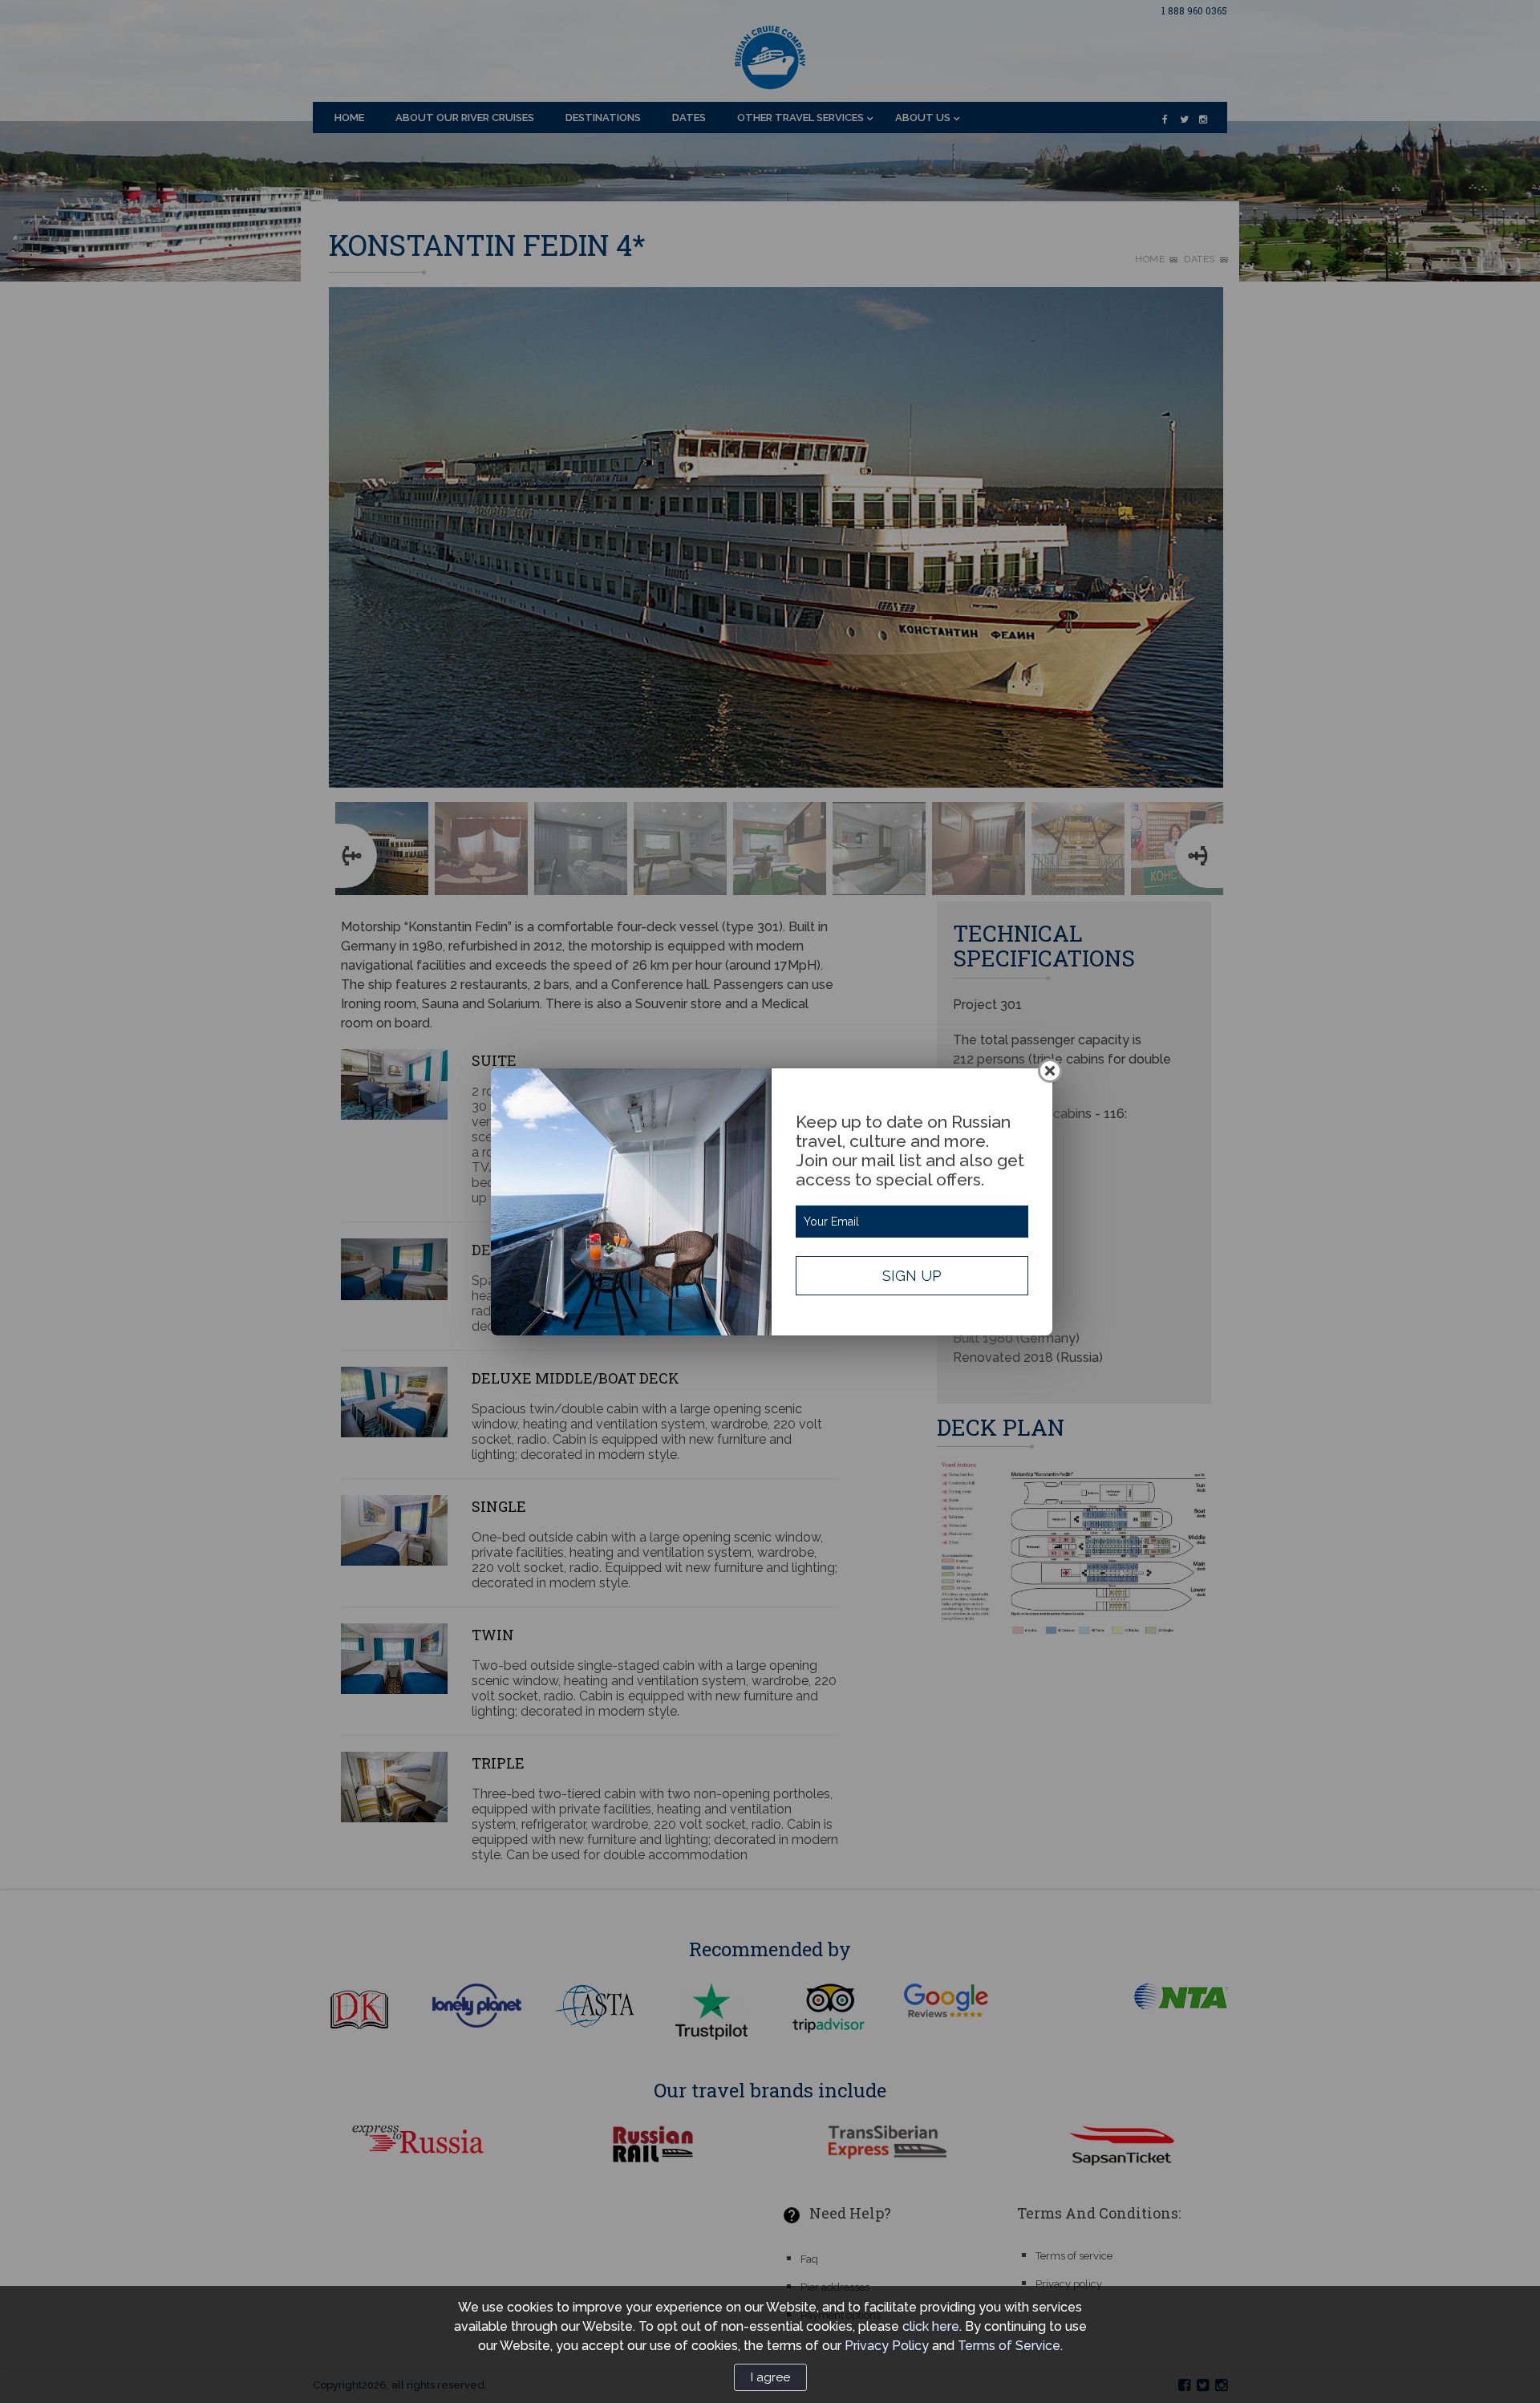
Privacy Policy (887, 2346)
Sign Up (912, 1276)
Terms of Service (1009, 2346)
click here (931, 2326)
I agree (770, 2377)
